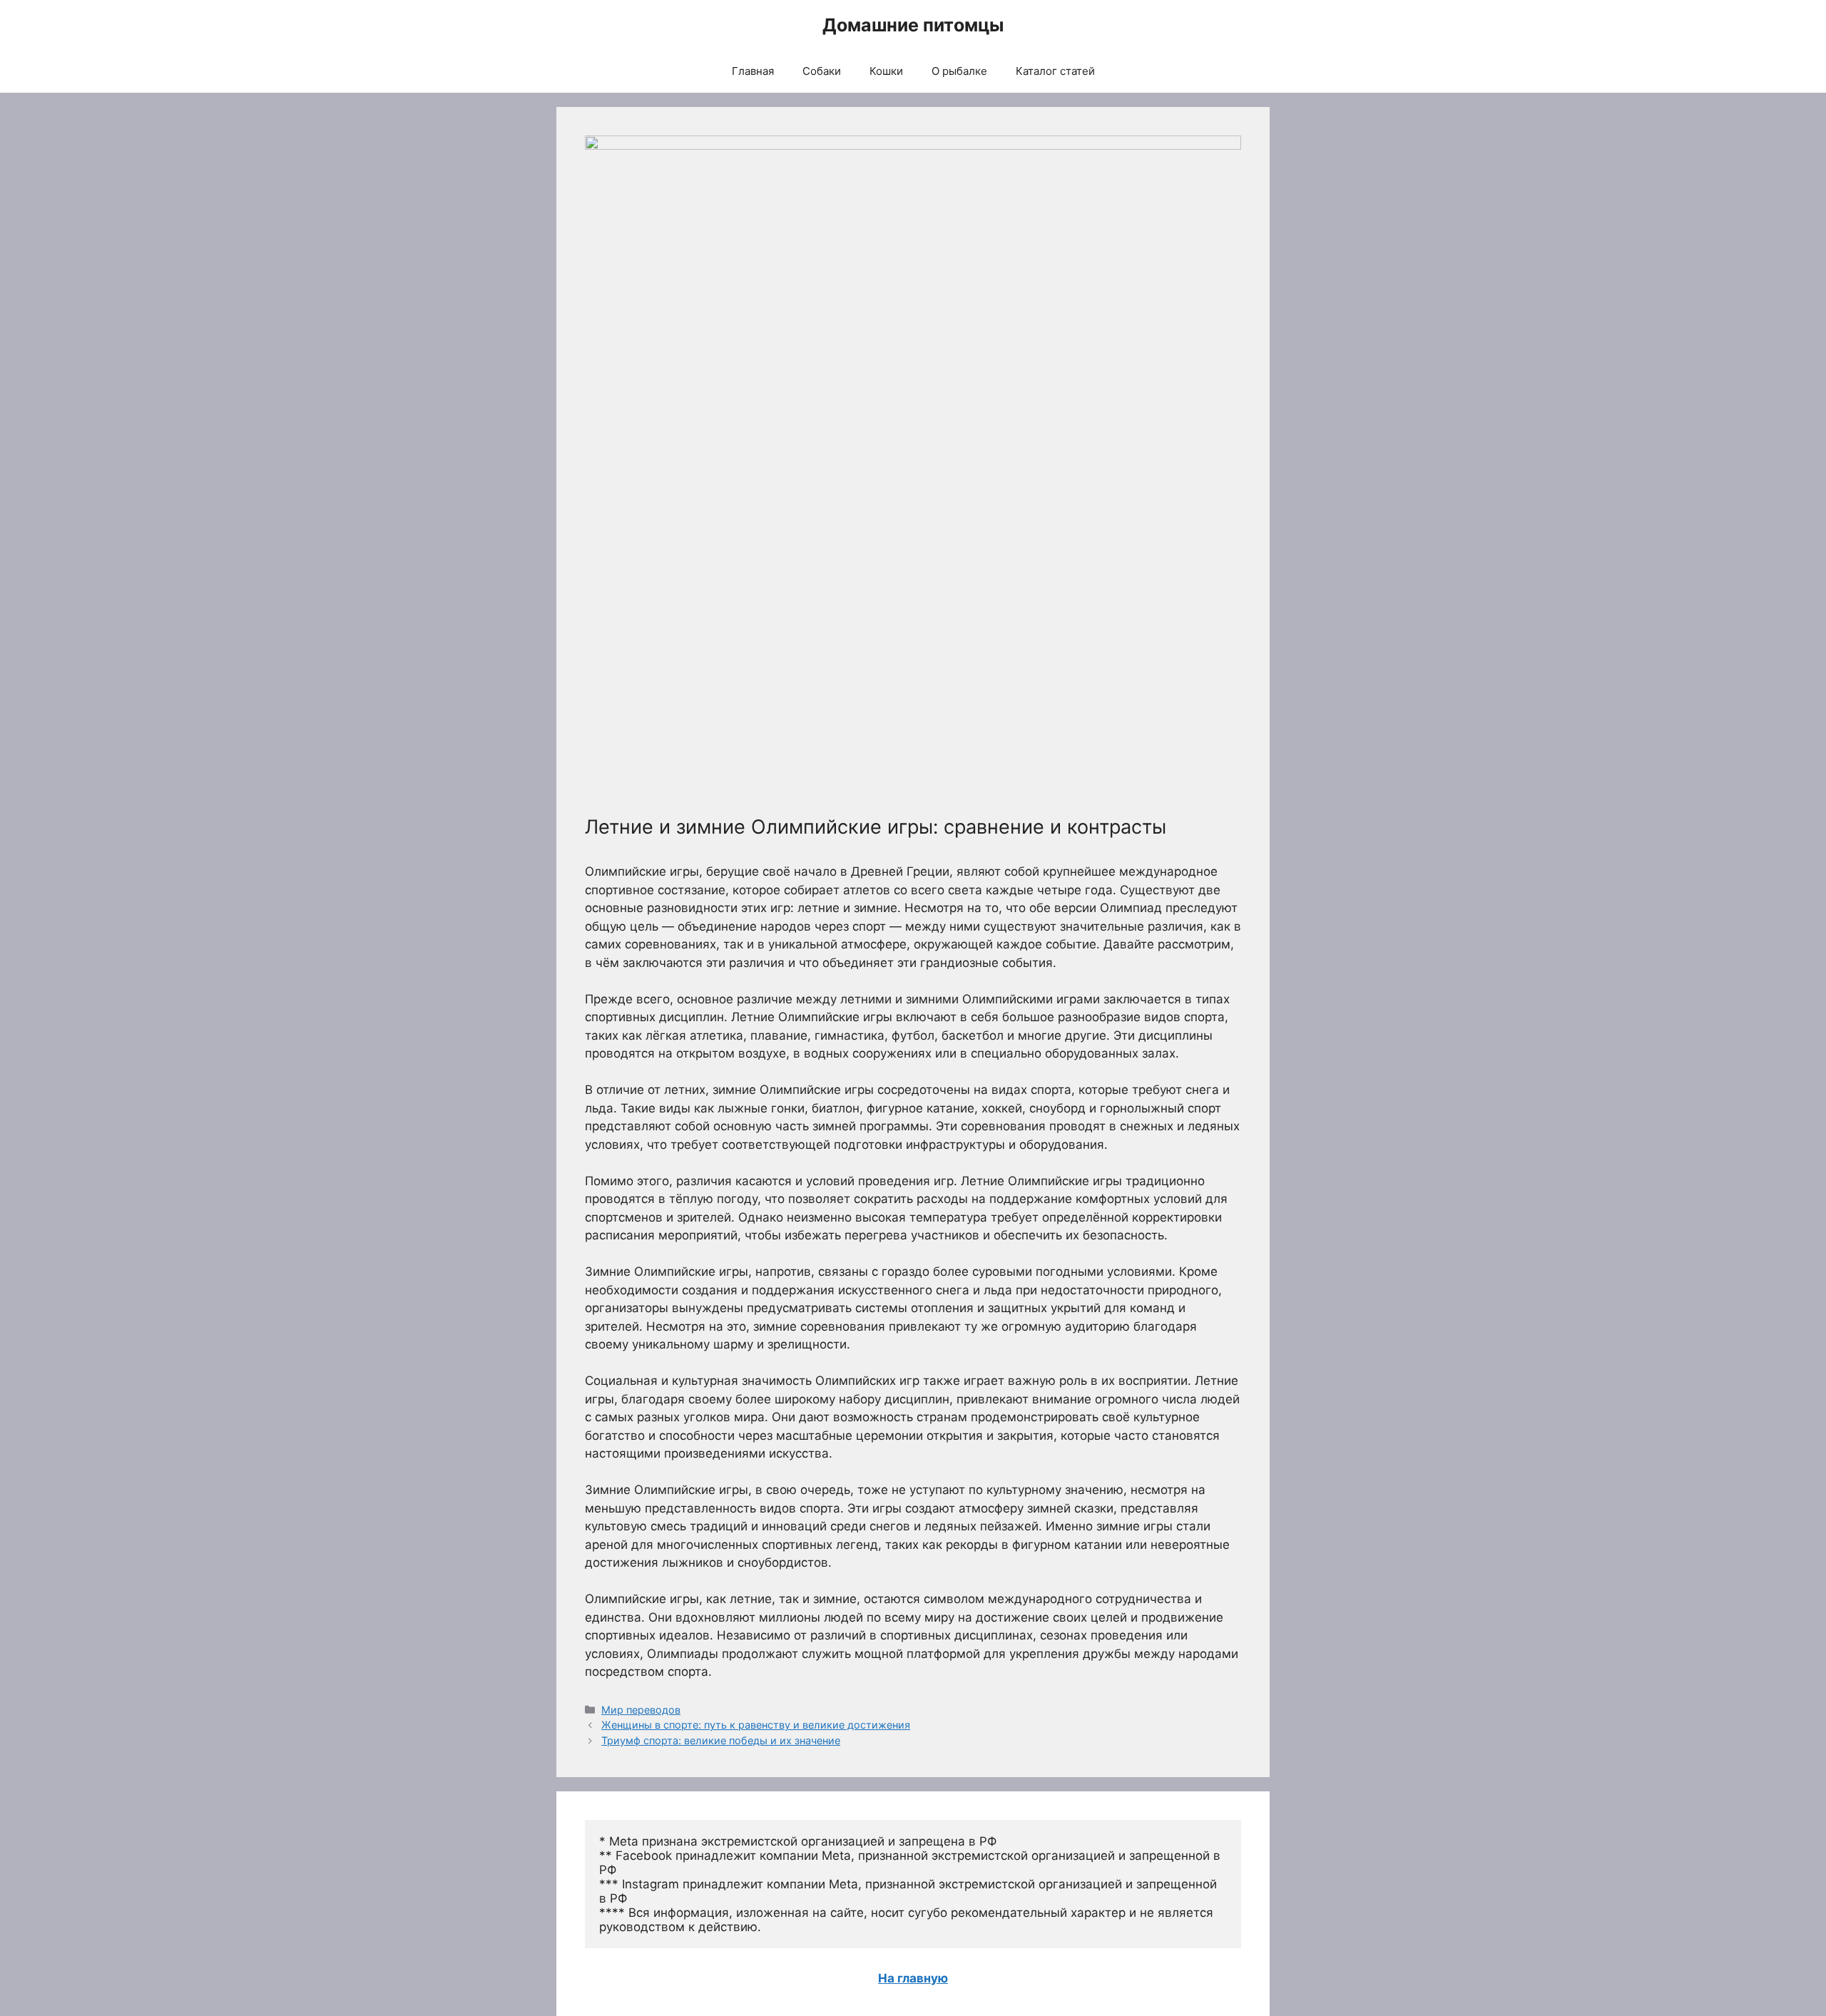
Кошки (886, 71)
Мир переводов (641, 1710)
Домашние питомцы (913, 25)
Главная (753, 71)
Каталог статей (1055, 71)
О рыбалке (959, 71)
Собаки (822, 71)
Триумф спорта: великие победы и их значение (721, 1740)
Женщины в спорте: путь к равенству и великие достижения (756, 1725)
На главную (913, 1978)
